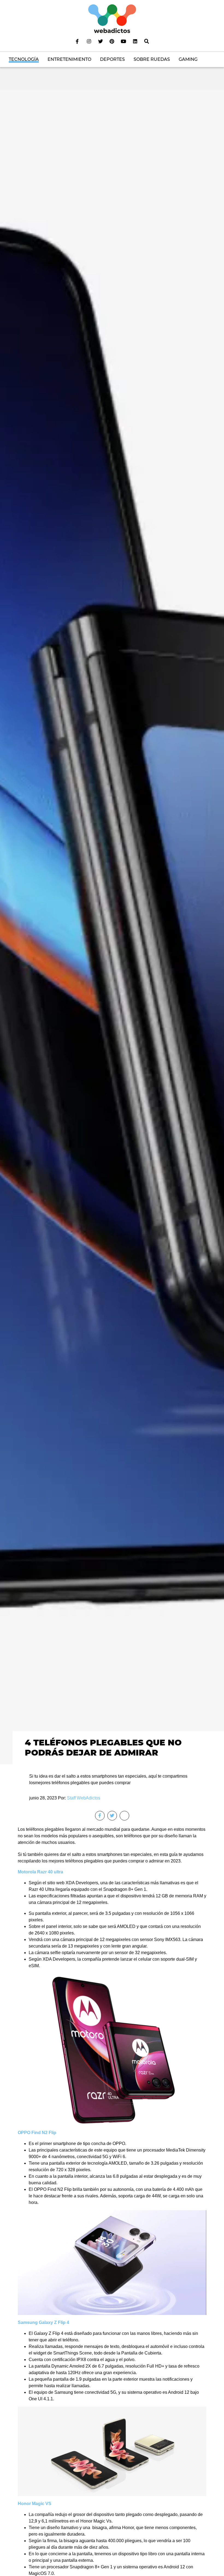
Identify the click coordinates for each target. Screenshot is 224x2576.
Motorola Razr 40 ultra (40, 1872)
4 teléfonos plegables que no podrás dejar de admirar (103, 1747)
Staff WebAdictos (84, 1798)
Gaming (188, 59)
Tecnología (24, 59)
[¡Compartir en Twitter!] (112, 1816)
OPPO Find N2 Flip (37, 2133)
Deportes (112, 59)
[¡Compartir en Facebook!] (100, 1816)
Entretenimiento (69, 59)
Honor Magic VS (35, 2504)
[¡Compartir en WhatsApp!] (124, 1816)
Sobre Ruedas (152, 59)
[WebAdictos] (112, 18)
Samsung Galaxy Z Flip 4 (43, 2322)
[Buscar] (147, 41)
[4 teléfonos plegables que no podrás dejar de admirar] (112, 927)
